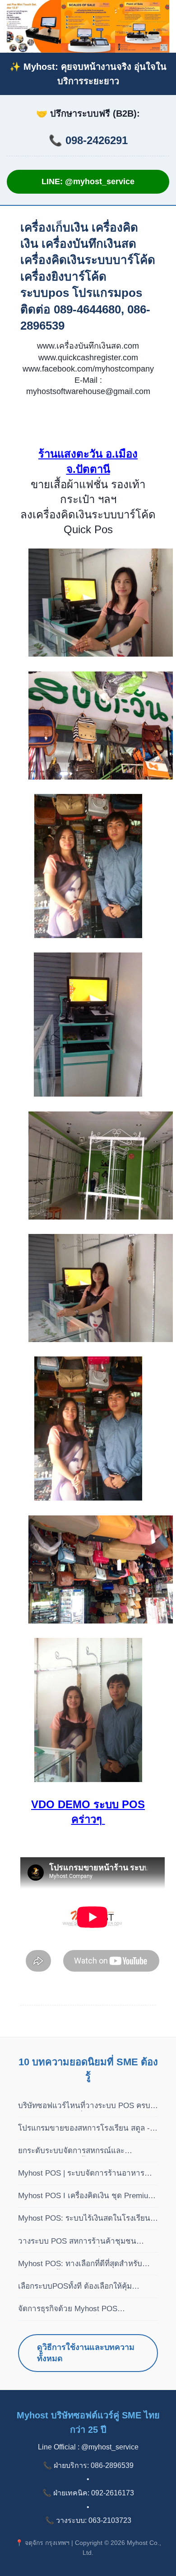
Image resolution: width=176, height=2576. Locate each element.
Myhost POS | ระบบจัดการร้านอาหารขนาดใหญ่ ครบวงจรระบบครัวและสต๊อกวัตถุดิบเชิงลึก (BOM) (84, 2174)
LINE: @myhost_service (88, 181)
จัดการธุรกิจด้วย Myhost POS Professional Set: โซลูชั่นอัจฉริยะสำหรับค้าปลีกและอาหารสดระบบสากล (86, 2309)
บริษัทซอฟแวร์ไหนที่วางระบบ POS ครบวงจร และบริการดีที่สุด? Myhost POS (84, 2106)
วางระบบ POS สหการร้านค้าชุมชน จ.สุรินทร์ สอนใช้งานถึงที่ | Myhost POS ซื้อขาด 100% (84, 2242)
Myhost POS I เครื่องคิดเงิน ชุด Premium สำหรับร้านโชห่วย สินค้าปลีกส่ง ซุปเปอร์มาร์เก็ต (86, 2196)
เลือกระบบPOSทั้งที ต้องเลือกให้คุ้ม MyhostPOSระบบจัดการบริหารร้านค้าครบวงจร (82, 2287)
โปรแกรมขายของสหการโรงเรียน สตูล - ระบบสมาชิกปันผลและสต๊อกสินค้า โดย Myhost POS (84, 2129)
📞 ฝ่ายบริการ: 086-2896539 (88, 2465)
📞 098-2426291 (88, 140)
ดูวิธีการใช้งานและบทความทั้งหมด (86, 2353)
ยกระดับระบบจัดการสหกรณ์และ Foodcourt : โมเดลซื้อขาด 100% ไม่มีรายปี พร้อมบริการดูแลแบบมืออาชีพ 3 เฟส (87, 2151)
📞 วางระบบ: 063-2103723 (88, 2520)
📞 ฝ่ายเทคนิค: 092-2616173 (88, 2493)
